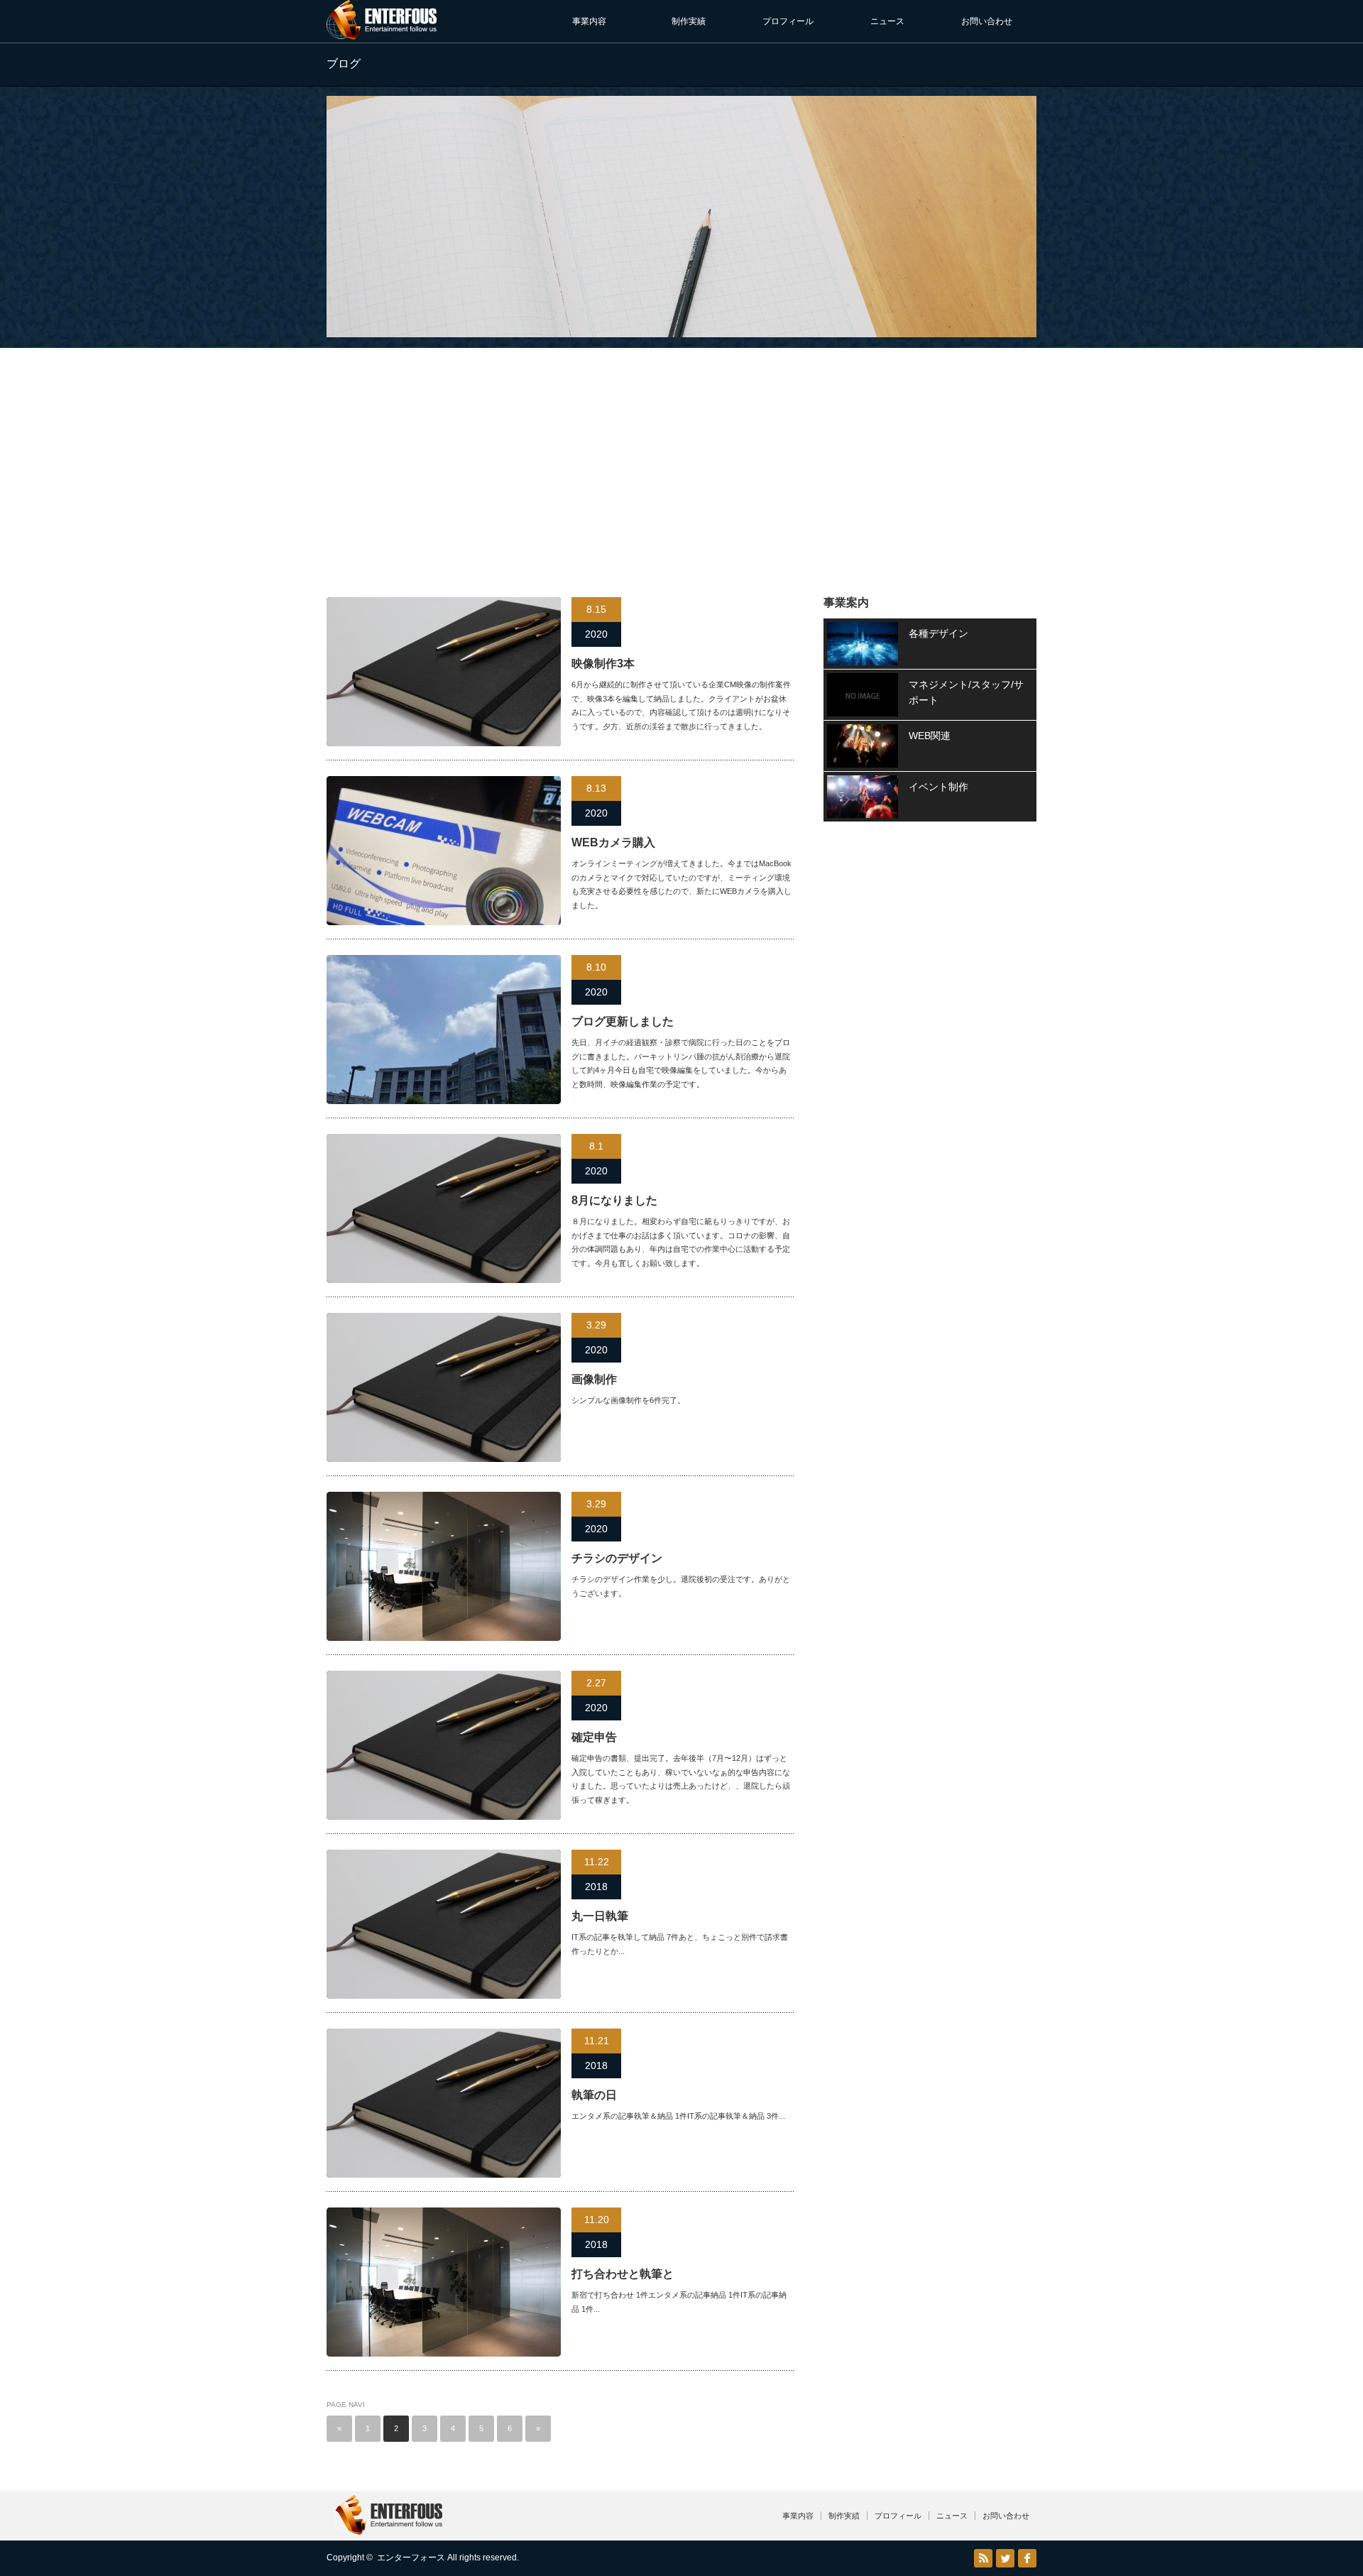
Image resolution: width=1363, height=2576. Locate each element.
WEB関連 (930, 736)
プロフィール (788, 21)
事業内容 (589, 21)
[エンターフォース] (382, 34)
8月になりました (614, 1200)
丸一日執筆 (600, 1916)
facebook (1027, 2558)
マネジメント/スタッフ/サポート (966, 692)
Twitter (1005, 2558)
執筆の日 (594, 2095)
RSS (983, 2558)
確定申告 (594, 1737)
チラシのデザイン (617, 1558)
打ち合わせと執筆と (623, 2274)
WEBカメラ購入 (613, 842)
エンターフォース (411, 2558)
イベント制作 (938, 787)
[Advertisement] (681, 455)
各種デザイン (938, 633)
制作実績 (689, 21)
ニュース (887, 21)
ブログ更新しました (623, 1021)
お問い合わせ (987, 21)
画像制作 (594, 1379)
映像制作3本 (603, 664)
